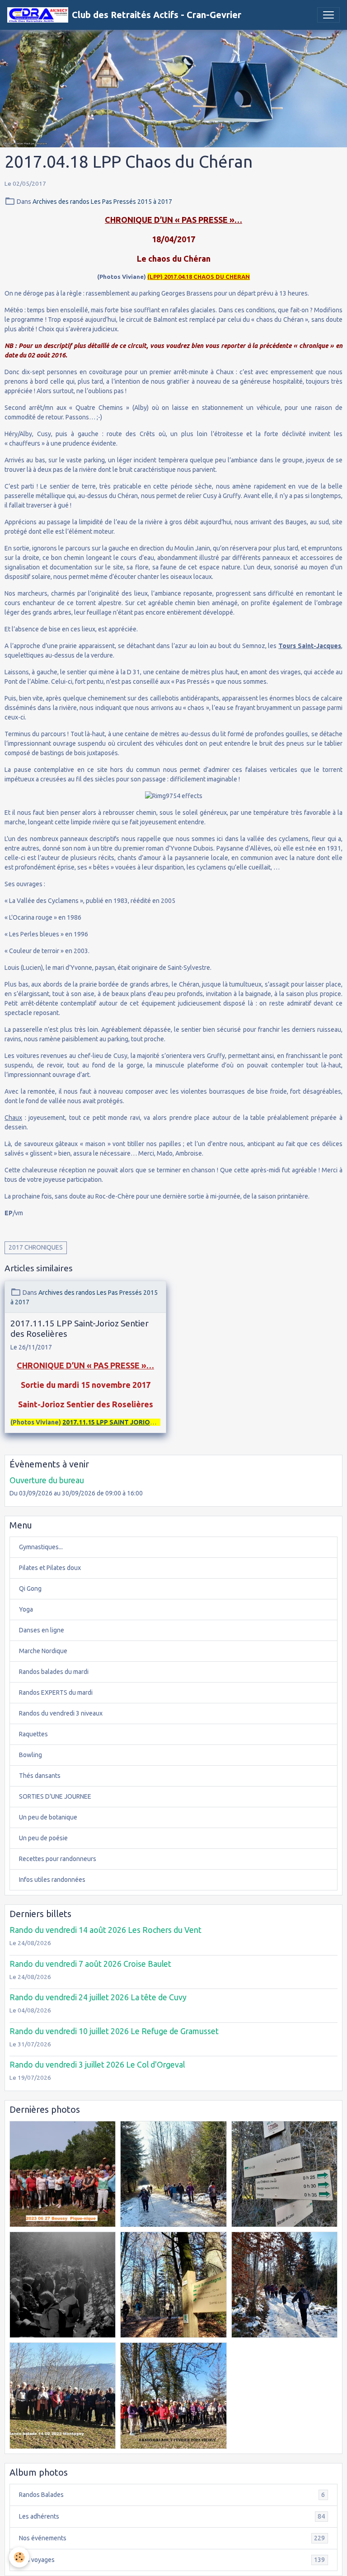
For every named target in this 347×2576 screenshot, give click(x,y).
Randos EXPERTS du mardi (56, 1692)
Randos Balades (172, 2495)
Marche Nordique (43, 1651)
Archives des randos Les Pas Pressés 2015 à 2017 (102, 202)
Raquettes (33, 1734)
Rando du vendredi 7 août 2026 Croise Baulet (90, 1964)
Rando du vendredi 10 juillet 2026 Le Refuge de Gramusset (114, 2031)
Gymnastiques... (41, 1547)
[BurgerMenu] (328, 15)
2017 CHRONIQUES (36, 1247)
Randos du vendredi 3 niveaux (61, 1713)
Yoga (26, 1609)
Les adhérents (172, 2517)
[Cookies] (19, 2557)
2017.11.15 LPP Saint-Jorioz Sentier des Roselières (80, 1328)
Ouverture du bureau (47, 1480)
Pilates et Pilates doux (50, 1568)
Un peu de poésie (43, 1838)
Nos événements (172, 2538)
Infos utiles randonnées (52, 1880)
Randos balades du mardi (54, 1672)
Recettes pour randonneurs (58, 1859)
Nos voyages (172, 2560)
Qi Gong (30, 1589)
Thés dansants (40, 1776)
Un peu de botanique (48, 1817)
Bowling (30, 1755)
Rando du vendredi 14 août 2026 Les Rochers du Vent (106, 1930)
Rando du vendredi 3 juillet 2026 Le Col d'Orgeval (97, 2065)
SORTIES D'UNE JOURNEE (55, 1796)
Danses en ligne (42, 1630)
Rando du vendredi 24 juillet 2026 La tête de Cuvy (98, 1997)
